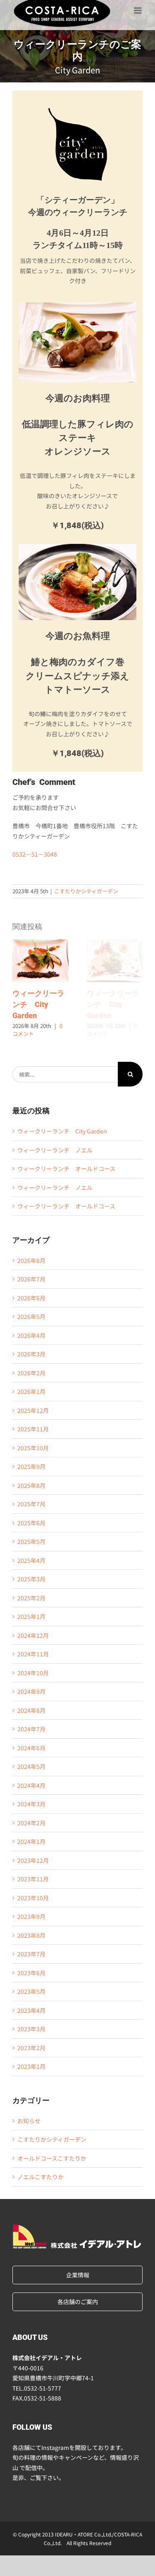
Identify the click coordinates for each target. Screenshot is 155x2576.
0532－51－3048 (35, 854)
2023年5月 (31, 1991)
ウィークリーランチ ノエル (55, 1150)
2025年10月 (33, 1448)
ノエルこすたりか (41, 2177)
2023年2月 (31, 2048)
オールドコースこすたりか (52, 2158)
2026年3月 (31, 1354)
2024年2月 (31, 1823)
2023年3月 (31, 2029)
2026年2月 (31, 1373)
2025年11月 (33, 1429)
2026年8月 (31, 1260)
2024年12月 (33, 1635)
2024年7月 (31, 1729)
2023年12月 (33, 1860)
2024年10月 (33, 1673)
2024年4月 (31, 1785)
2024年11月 (33, 1654)
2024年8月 (31, 1710)
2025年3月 (31, 1579)
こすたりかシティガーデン (86, 891)
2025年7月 (31, 1504)
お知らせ (29, 2121)
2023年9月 (31, 1916)
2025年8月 (31, 1485)
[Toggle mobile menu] (138, 10)
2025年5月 (31, 1541)
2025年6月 (31, 1523)
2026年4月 (31, 1335)
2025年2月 (31, 1598)
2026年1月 (31, 1391)
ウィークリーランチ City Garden (41, 961)
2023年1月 (31, 2066)
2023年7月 (31, 1954)
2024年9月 (31, 1691)
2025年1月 (31, 1616)
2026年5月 (31, 1316)
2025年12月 (33, 1410)
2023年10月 (33, 1898)
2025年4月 (31, 1560)
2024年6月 (31, 1748)
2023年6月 (31, 1973)
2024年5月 (31, 1766)
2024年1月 (31, 1841)
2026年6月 (31, 1298)
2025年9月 (31, 1466)
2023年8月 (31, 1935)
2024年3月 (31, 1804)
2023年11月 (33, 1879)
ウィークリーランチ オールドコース (66, 1169)
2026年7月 (31, 1279)
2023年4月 (31, 2010)
